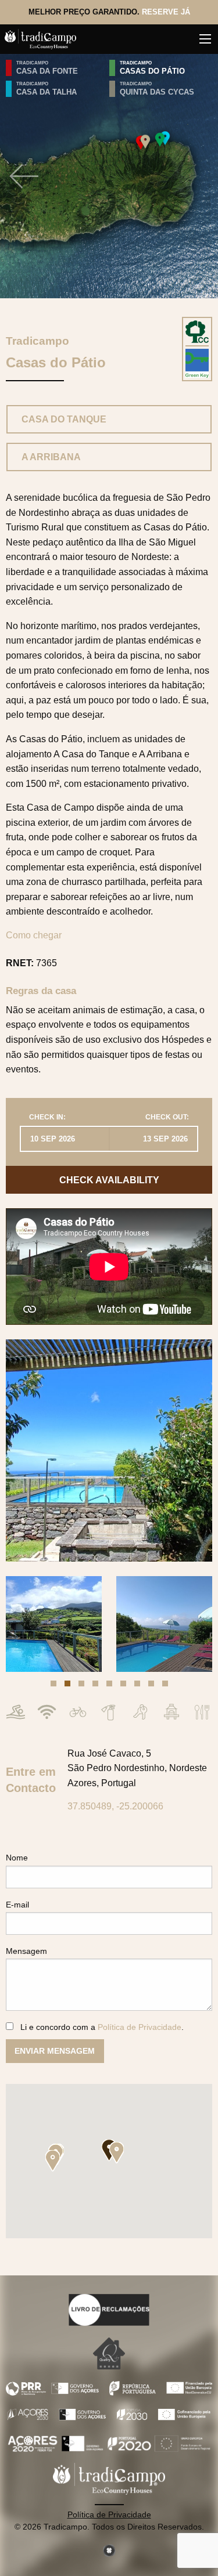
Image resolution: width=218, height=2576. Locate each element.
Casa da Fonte (47, 71)
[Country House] (197, 331)
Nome (17, 1858)
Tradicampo (32, 63)
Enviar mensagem (55, 2051)
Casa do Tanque (64, 419)
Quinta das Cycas (157, 92)
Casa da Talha (47, 92)
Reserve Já (166, 12)
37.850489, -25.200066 (115, 1806)
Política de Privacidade (140, 2027)
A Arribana (51, 457)
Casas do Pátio (152, 71)
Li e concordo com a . (102, 2027)
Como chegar (34, 935)
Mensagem (26, 1951)
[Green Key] (197, 363)
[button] (53, 1683)
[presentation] (24, 176)
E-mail (17, 1905)
